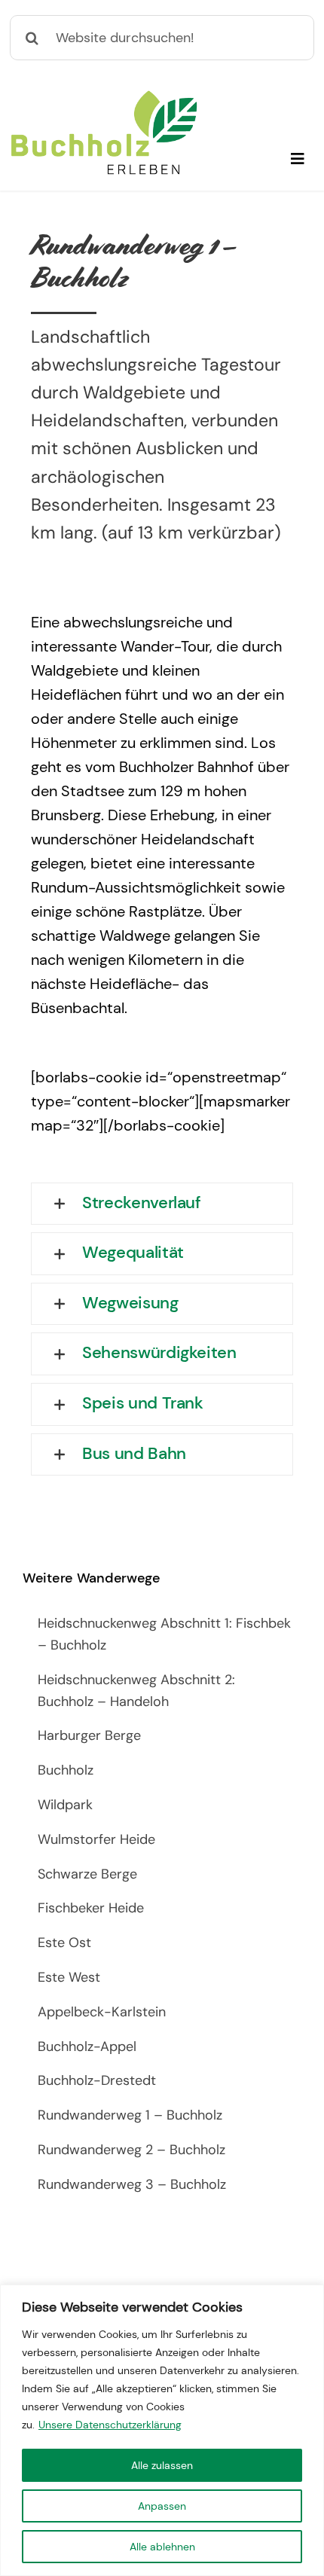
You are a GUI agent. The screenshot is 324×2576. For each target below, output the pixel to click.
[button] (162, 1204)
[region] (162, 2430)
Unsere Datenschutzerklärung (110, 2425)
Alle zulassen (162, 2465)
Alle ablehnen (162, 2547)
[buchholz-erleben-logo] (104, 96)
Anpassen (162, 2506)
